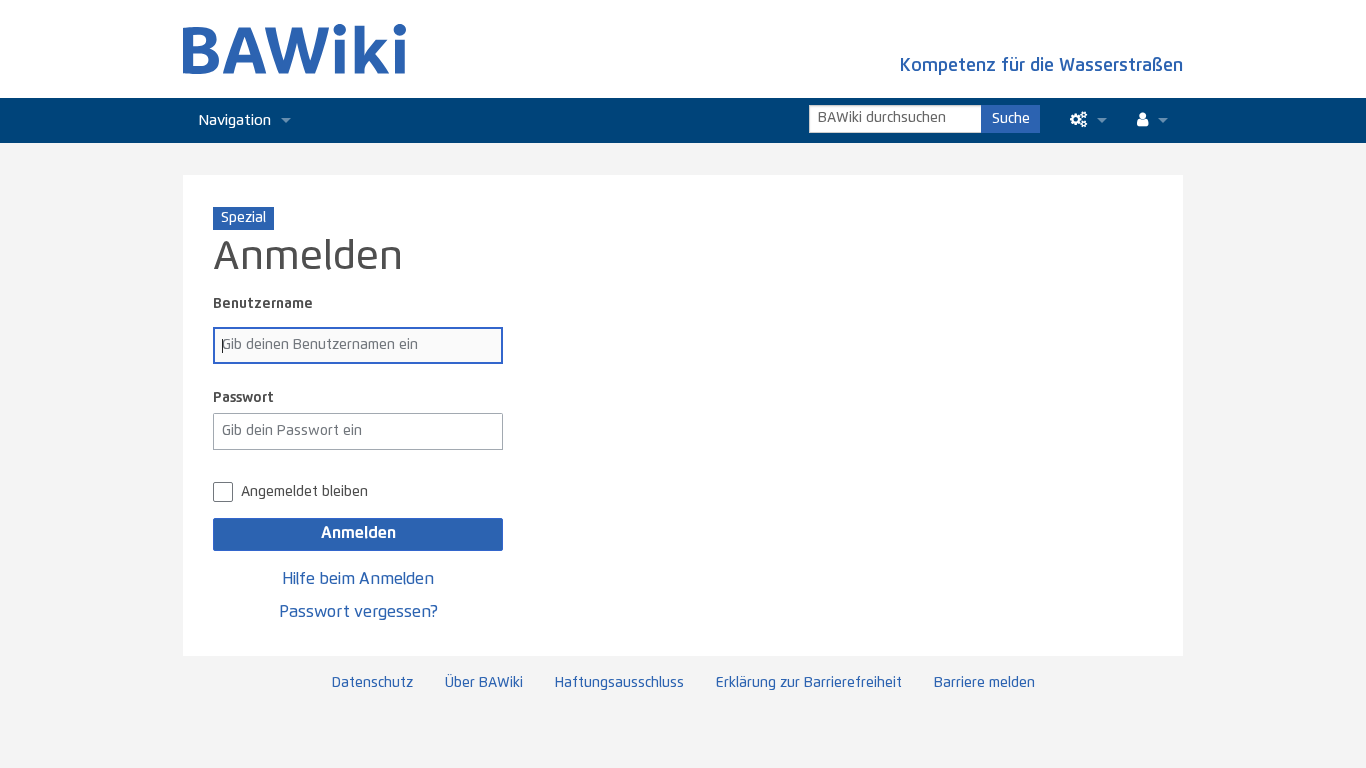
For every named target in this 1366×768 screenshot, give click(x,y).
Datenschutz (372, 683)
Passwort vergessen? (358, 612)
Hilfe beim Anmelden (358, 579)
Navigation (234, 120)
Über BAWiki (484, 683)
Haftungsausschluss (619, 683)
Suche (1011, 119)
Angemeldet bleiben (304, 492)
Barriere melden (984, 683)
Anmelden (358, 533)
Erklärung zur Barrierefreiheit (809, 683)
